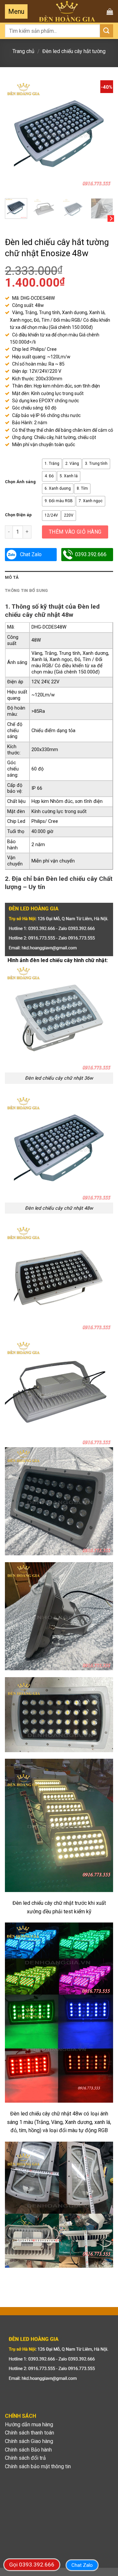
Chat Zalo (31, 554)
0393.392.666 (91, 554)
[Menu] (16, 11)
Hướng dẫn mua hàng (29, 2424)
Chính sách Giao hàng (29, 2441)
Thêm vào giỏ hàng (75, 532)
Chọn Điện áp (18, 515)
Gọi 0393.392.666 (32, 2565)
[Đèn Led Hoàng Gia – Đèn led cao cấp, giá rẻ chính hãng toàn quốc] (67, 11)
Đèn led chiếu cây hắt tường (74, 51)
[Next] (103, 134)
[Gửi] (107, 31)
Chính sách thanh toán (29, 2433)
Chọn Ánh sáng (20, 482)
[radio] (52, 464)
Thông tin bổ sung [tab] (26, 590)
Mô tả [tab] (12, 577)
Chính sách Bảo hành (28, 2450)
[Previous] (15, 134)
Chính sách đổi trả (25, 2458)
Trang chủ (23, 51)
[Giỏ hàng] (110, 11)
